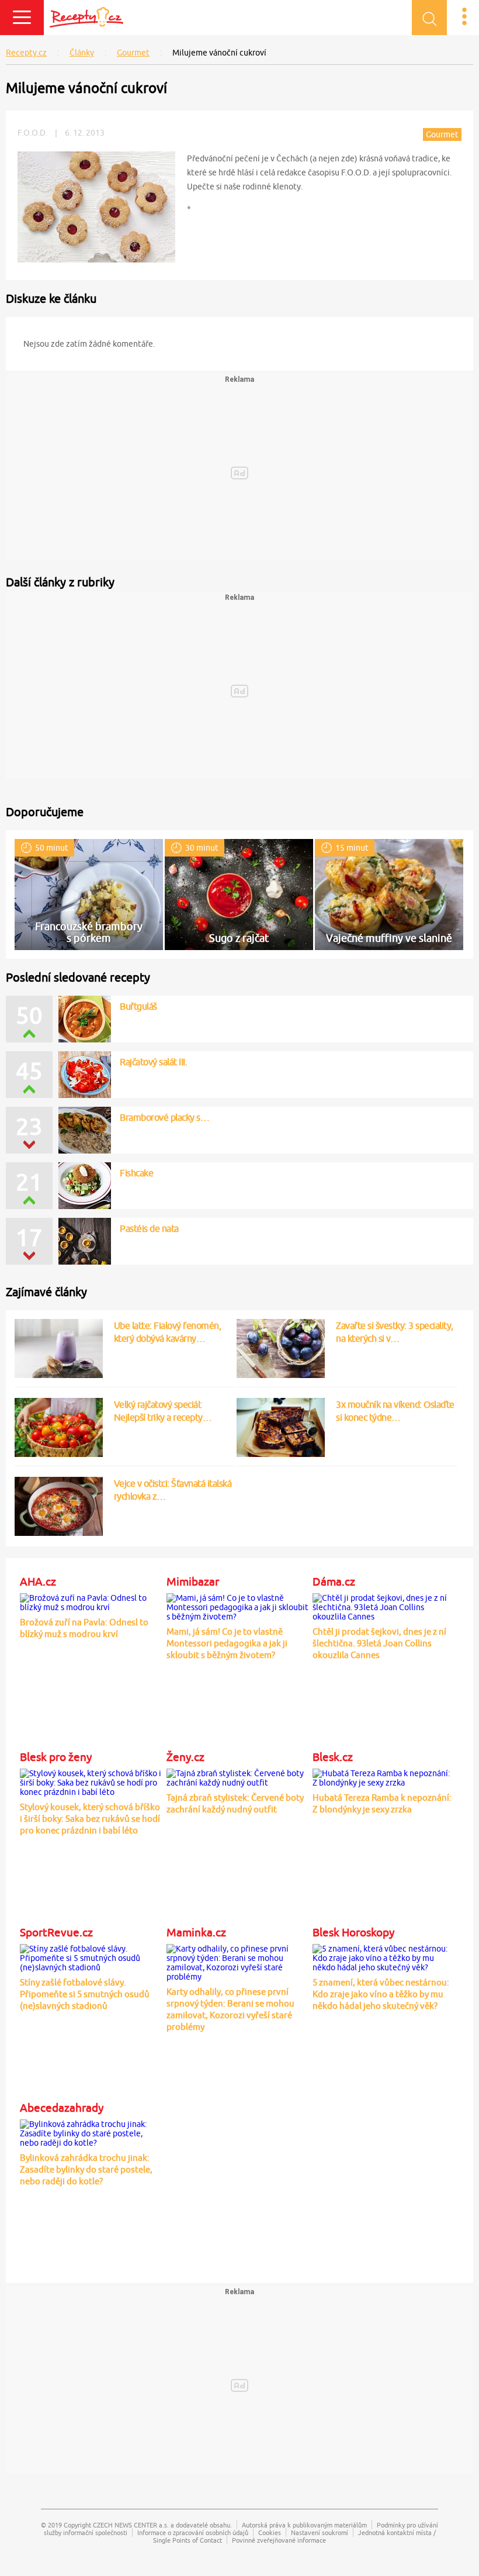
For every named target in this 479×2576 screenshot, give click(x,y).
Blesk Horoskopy (353, 1932)
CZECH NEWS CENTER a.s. (131, 2525)
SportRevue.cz (56, 1932)
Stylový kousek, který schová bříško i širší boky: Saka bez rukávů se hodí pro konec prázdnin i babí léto (90, 1819)
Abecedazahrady (62, 2108)
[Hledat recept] (429, 18)
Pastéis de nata (149, 1228)
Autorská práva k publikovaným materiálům (304, 2525)
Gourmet (133, 53)
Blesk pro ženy (56, 1757)
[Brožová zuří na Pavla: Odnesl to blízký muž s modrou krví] (91, 1600)
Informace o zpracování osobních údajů (193, 2532)
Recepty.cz (26, 53)
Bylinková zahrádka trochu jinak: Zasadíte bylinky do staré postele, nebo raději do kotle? (86, 2169)
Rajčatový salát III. (153, 1062)
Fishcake (136, 1173)
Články (82, 53)
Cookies (270, 2532)
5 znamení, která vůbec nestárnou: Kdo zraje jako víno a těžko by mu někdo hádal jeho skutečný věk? (381, 1994)
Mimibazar (193, 1581)
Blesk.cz (333, 1757)
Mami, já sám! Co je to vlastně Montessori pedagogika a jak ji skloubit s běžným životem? (227, 1643)
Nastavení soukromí (320, 2532)
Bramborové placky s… (164, 1117)
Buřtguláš (138, 1006)
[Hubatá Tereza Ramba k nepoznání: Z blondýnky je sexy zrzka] (383, 1776)
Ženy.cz (185, 1757)
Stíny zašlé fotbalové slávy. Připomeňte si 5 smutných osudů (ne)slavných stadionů (85, 1994)
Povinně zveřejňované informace (279, 2540)
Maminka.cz (196, 1932)
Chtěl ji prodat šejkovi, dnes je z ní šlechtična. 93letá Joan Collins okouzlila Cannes (379, 1643)
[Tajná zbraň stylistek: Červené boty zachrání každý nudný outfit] (237, 1776)
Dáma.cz (334, 1581)
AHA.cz (38, 1581)
